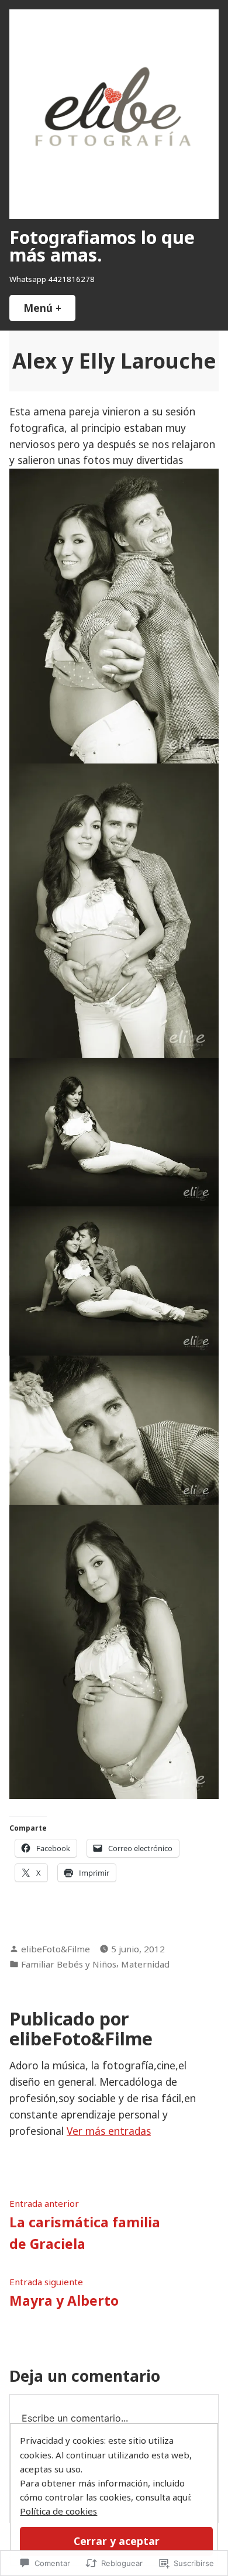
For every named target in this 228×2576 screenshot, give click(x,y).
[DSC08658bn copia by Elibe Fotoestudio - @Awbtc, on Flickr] (114, 909)
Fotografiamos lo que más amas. (102, 246)
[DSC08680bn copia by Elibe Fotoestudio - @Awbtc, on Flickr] (114, 1429)
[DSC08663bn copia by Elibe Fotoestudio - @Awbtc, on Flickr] (114, 1131)
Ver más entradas (109, 2131)
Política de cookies (58, 2511)
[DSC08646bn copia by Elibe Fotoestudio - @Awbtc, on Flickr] (114, 1650)
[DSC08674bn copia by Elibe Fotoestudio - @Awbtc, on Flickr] (114, 1280)
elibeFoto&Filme (56, 1949)
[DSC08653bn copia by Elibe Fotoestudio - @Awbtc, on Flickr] (114, 615)
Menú (49, 308)
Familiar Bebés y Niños (69, 1964)
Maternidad (145, 1964)
